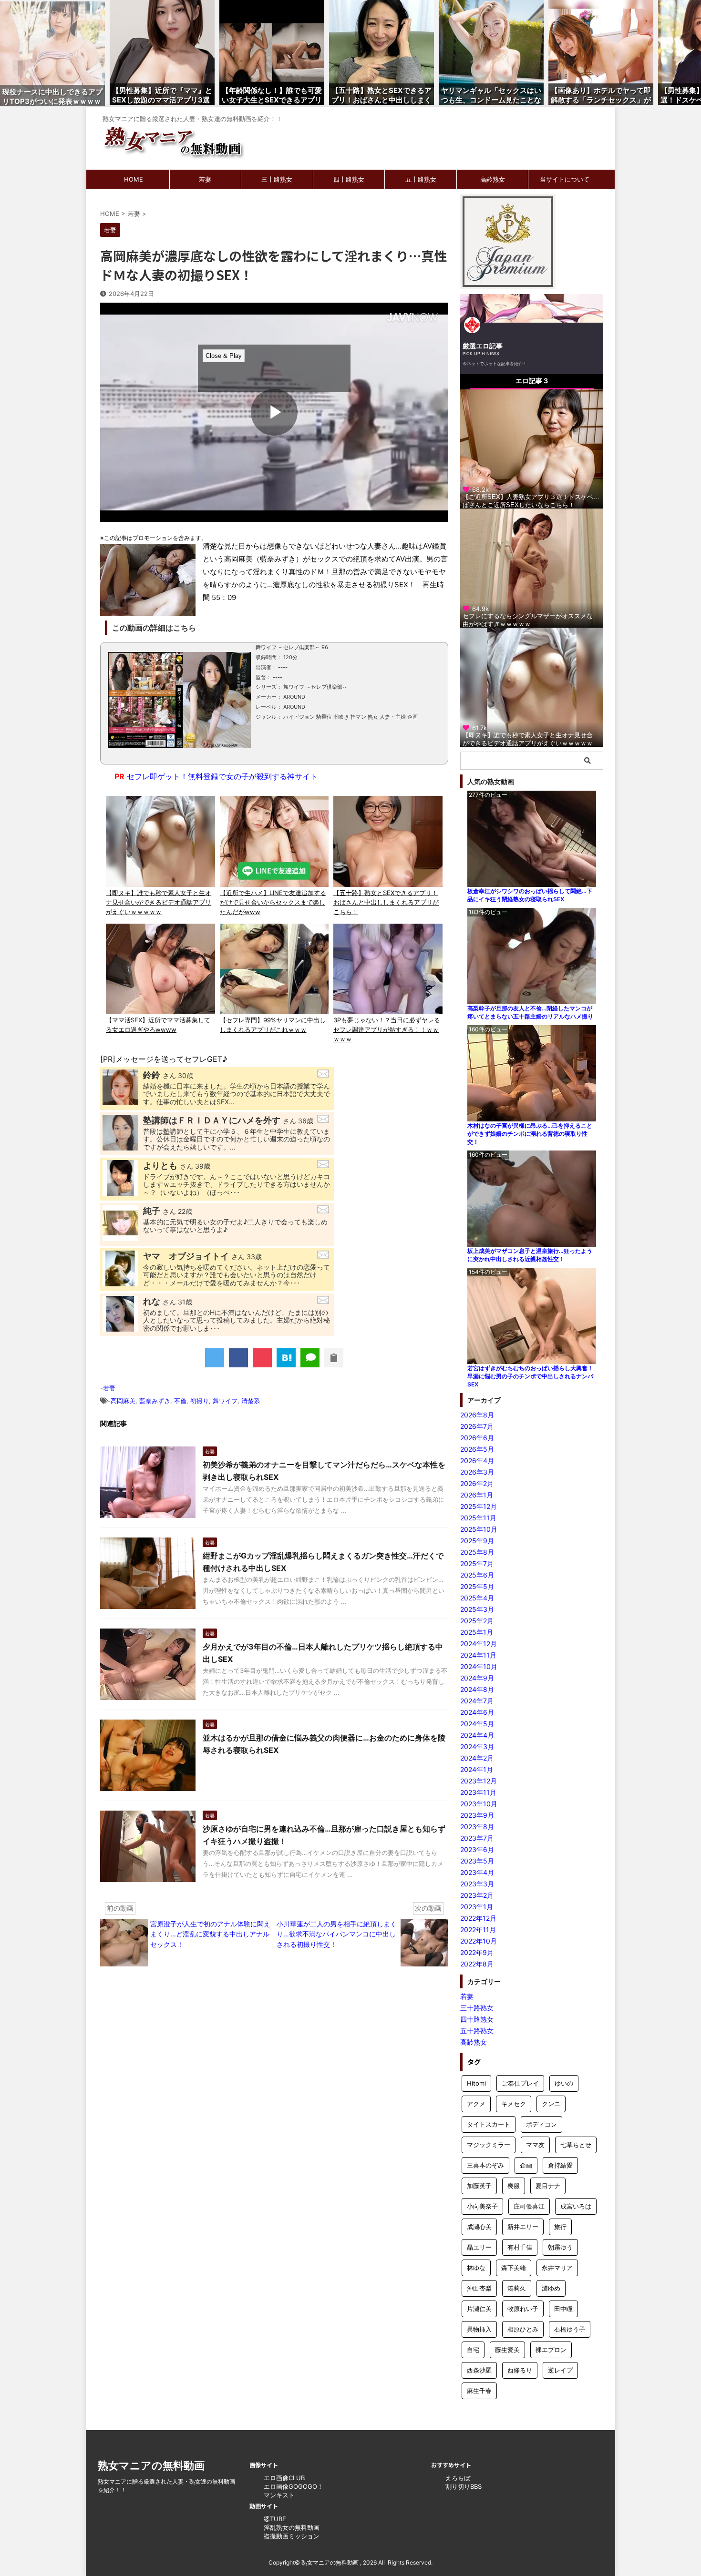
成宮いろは (576, 2206)
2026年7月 (477, 1426)
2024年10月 (479, 1666)
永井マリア (557, 2268)
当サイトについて (565, 179)
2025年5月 (477, 1586)
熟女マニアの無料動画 (151, 2465)
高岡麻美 (123, 1401)
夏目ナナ (548, 2186)
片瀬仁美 (479, 2309)
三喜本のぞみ (485, 2165)
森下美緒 (514, 2268)
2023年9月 (477, 1815)
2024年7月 (477, 1701)
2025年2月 (477, 1621)
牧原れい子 (523, 2309)
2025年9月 (477, 1541)
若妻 (205, 179)
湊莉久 (517, 2288)
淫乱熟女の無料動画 (292, 2527)
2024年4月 (477, 1735)
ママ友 (535, 2145)
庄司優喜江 (529, 2206)
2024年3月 (477, 1746)
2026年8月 (477, 1415)
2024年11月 (478, 1655)
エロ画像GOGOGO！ (294, 2486)
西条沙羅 (479, 2370)
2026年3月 (477, 1472)
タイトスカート (489, 2124)
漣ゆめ (551, 2288)
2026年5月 (477, 1449)
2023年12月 (479, 1781)
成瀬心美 (479, 2227)
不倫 (180, 1401)
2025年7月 (477, 1563)
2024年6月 (477, 1712)
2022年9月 (477, 1952)
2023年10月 (479, 1804)
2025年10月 (479, 1529)
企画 (526, 2165)
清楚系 (251, 1401)
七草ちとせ (576, 2145)
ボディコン (541, 2124)
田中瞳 (563, 2309)
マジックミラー (489, 2145)
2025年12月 (479, 1506)
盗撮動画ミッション (292, 2536)
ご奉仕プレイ (520, 2083)
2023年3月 (477, 1884)
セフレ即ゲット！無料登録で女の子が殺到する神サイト (216, 776)
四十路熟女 (349, 179)
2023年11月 (478, 1792)
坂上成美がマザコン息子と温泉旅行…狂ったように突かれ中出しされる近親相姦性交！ (530, 1255)
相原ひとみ (523, 2329)
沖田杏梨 (479, 2288)
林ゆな (476, 2268)
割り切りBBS (464, 2486)
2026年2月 (477, 1483)
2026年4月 (477, 1461)
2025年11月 (478, 1518)
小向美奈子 (482, 2206)
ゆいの (564, 2083)
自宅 (473, 2350)
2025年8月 (477, 1552)
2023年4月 (477, 1872)
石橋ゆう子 (570, 2329)
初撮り (200, 1401)
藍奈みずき (155, 1401)
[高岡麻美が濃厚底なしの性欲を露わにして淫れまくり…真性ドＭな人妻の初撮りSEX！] (286, 1358)
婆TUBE (275, 2519)
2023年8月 (477, 1827)
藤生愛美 (507, 2350)
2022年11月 (478, 1929)
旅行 (560, 2227)
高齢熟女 (493, 179)
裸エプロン (551, 2350)
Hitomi (476, 2083)
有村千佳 (520, 2247)
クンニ (551, 2104)
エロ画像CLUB (284, 2478)
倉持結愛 (560, 2165)
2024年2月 (477, 1758)
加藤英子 (479, 2186)
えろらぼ (458, 2478)
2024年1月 (477, 1769)
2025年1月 (477, 1632)
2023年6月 (477, 1849)
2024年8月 (477, 1689)
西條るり (520, 2370)
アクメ (476, 2104)
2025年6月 (477, 1575)
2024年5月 (477, 1724)
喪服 (514, 2186)
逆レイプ (560, 2370)
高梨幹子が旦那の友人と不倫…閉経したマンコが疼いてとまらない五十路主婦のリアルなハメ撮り (530, 1012)
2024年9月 (477, 1678)
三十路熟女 (277, 179)
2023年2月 (477, 1895)
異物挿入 (479, 2329)
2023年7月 (477, 1838)
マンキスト (279, 2495)
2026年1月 (477, 1495)
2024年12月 (479, 1644)
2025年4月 (477, 1598)
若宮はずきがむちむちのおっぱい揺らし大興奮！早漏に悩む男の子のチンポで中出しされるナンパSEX (530, 1376)
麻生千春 (479, 2391)
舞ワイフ (225, 1401)
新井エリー (523, 2227)
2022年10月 (479, 1941)
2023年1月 (477, 1907)
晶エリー (479, 2247)
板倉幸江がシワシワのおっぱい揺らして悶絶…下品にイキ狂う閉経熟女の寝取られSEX (530, 895)
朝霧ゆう (560, 2247)
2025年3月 (477, 1609)
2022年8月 (477, 1964)
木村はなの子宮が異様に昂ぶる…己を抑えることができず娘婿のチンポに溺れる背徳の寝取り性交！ (530, 1134)
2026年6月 (477, 1438)
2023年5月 (477, 1861)
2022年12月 (478, 1918)
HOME (134, 179)
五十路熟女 (421, 179)
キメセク (514, 2104)
